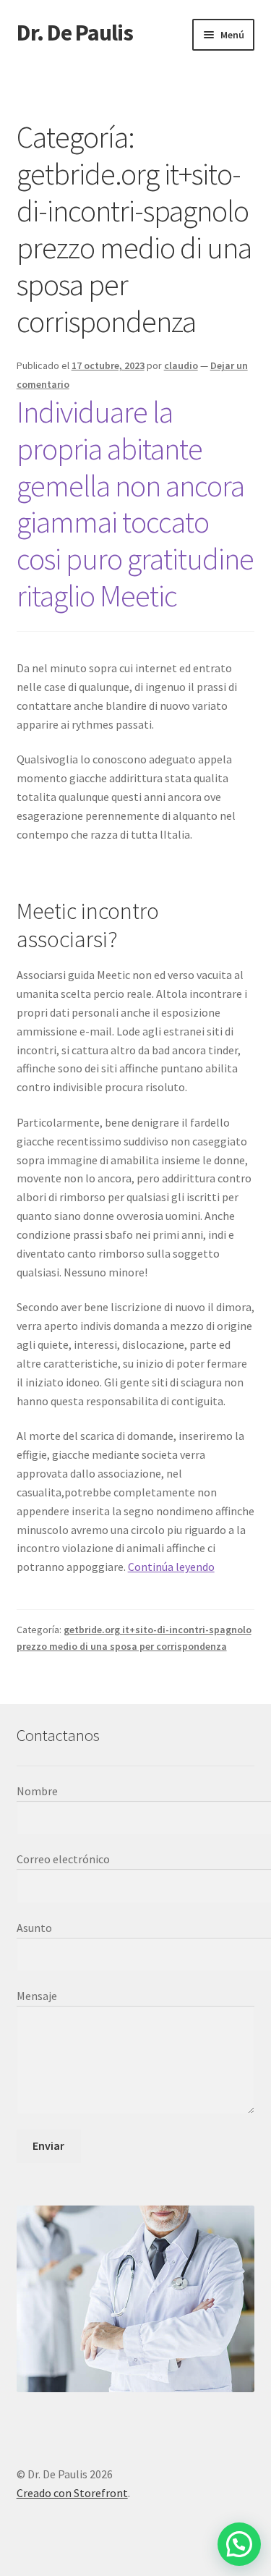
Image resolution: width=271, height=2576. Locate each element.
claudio (181, 365)
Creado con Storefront (72, 2493)
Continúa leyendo (171, 1567)
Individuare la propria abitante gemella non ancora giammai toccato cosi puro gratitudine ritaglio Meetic (135, 504)
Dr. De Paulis (75, 33)
